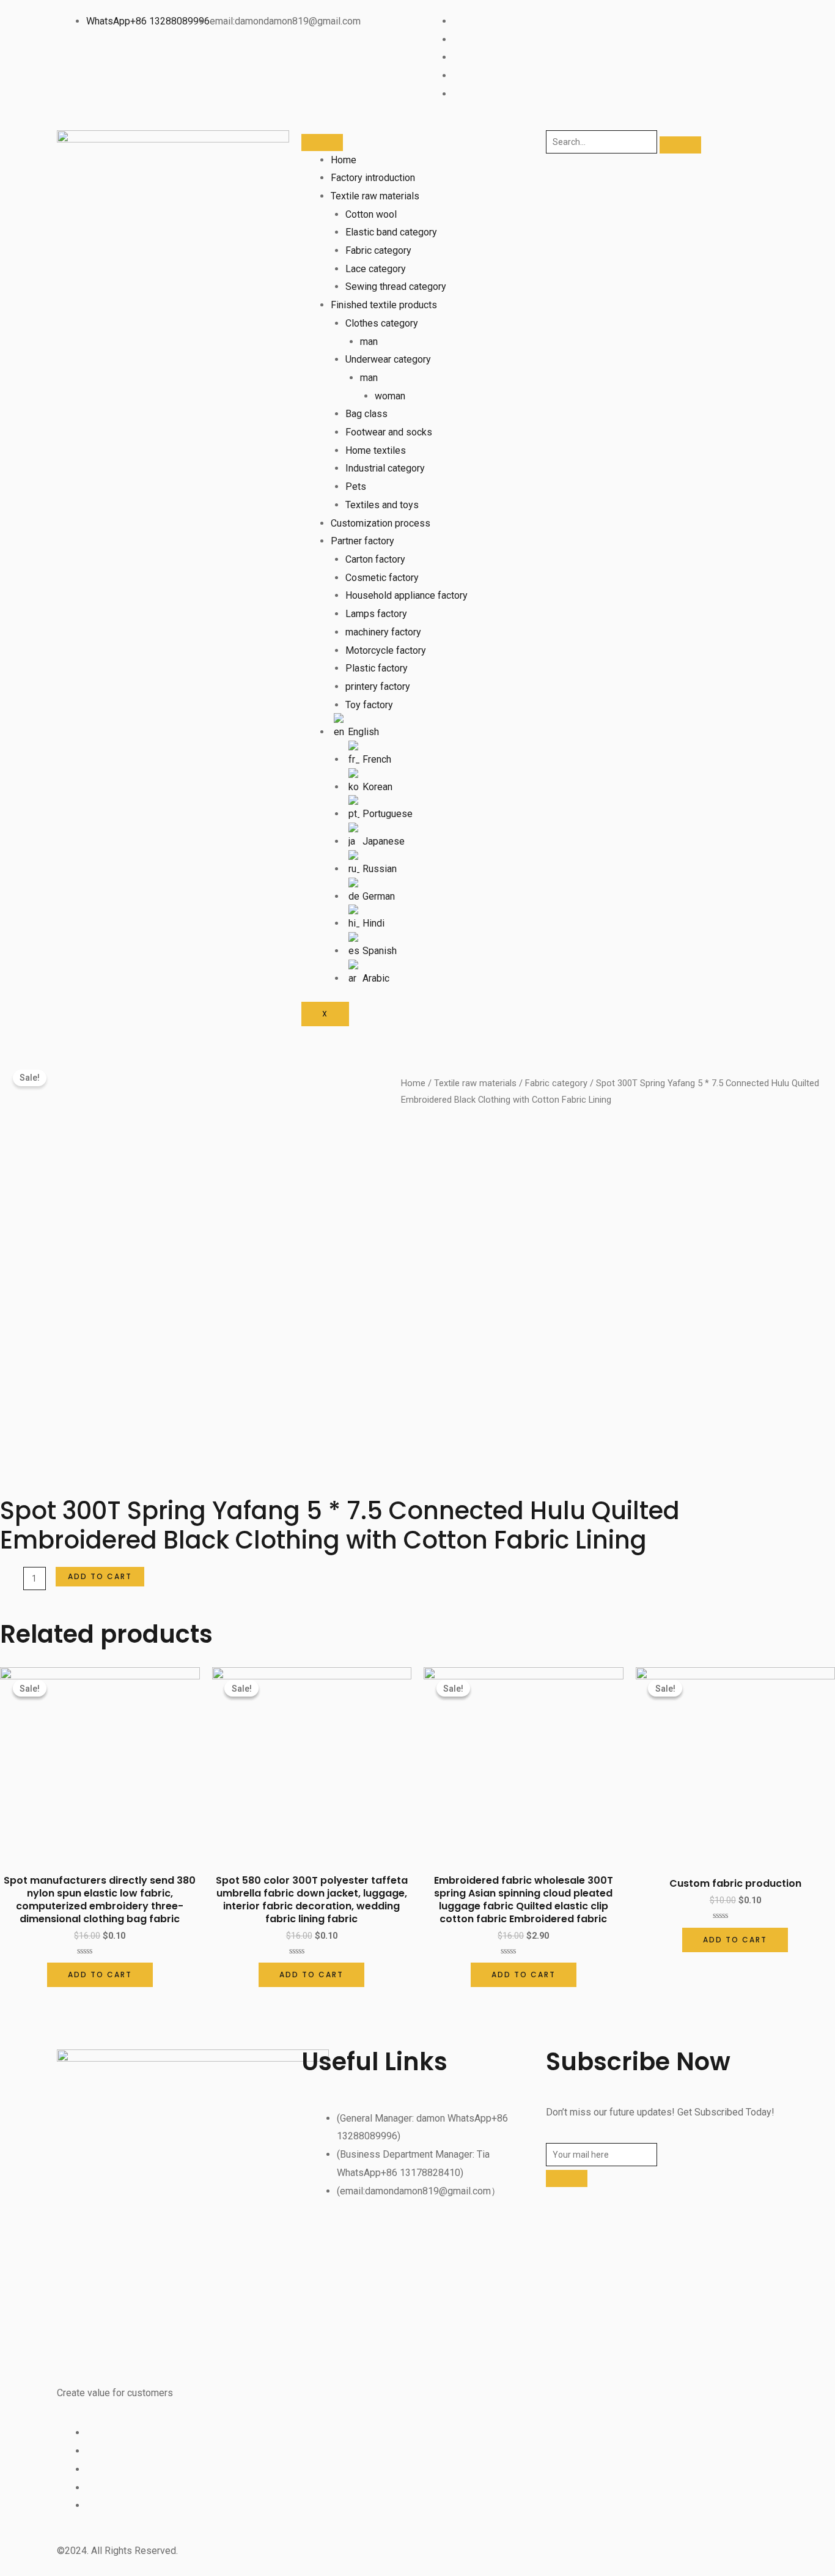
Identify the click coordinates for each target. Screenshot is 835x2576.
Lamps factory (376, 614)
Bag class (366, 414)
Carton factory (375, 559)
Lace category (376, 269)
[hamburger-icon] (322, 142)
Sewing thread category (396, 287)
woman (390, 396)
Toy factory (369, 705)
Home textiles (376, 450)
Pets (356, 487)
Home (344, 160)
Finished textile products (384, 305)
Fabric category (378, 250)
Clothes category (382, 323)
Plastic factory (377, 668)
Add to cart (100, 1576)
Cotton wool (371, 214)
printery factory (378, 687)
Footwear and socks (389, 432)
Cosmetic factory (382, 578)
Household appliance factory (406, 595)
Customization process (381, 523)
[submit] (567, 2178)
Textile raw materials (375, 196)
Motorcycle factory (386, 650)
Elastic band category (391, 232)
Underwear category (388, 359)
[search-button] (680, 145)
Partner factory (362, 541)
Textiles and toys (382, 505)
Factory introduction (373, 178)
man (369, 342)
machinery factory (383, 632)
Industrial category (385, 468)
